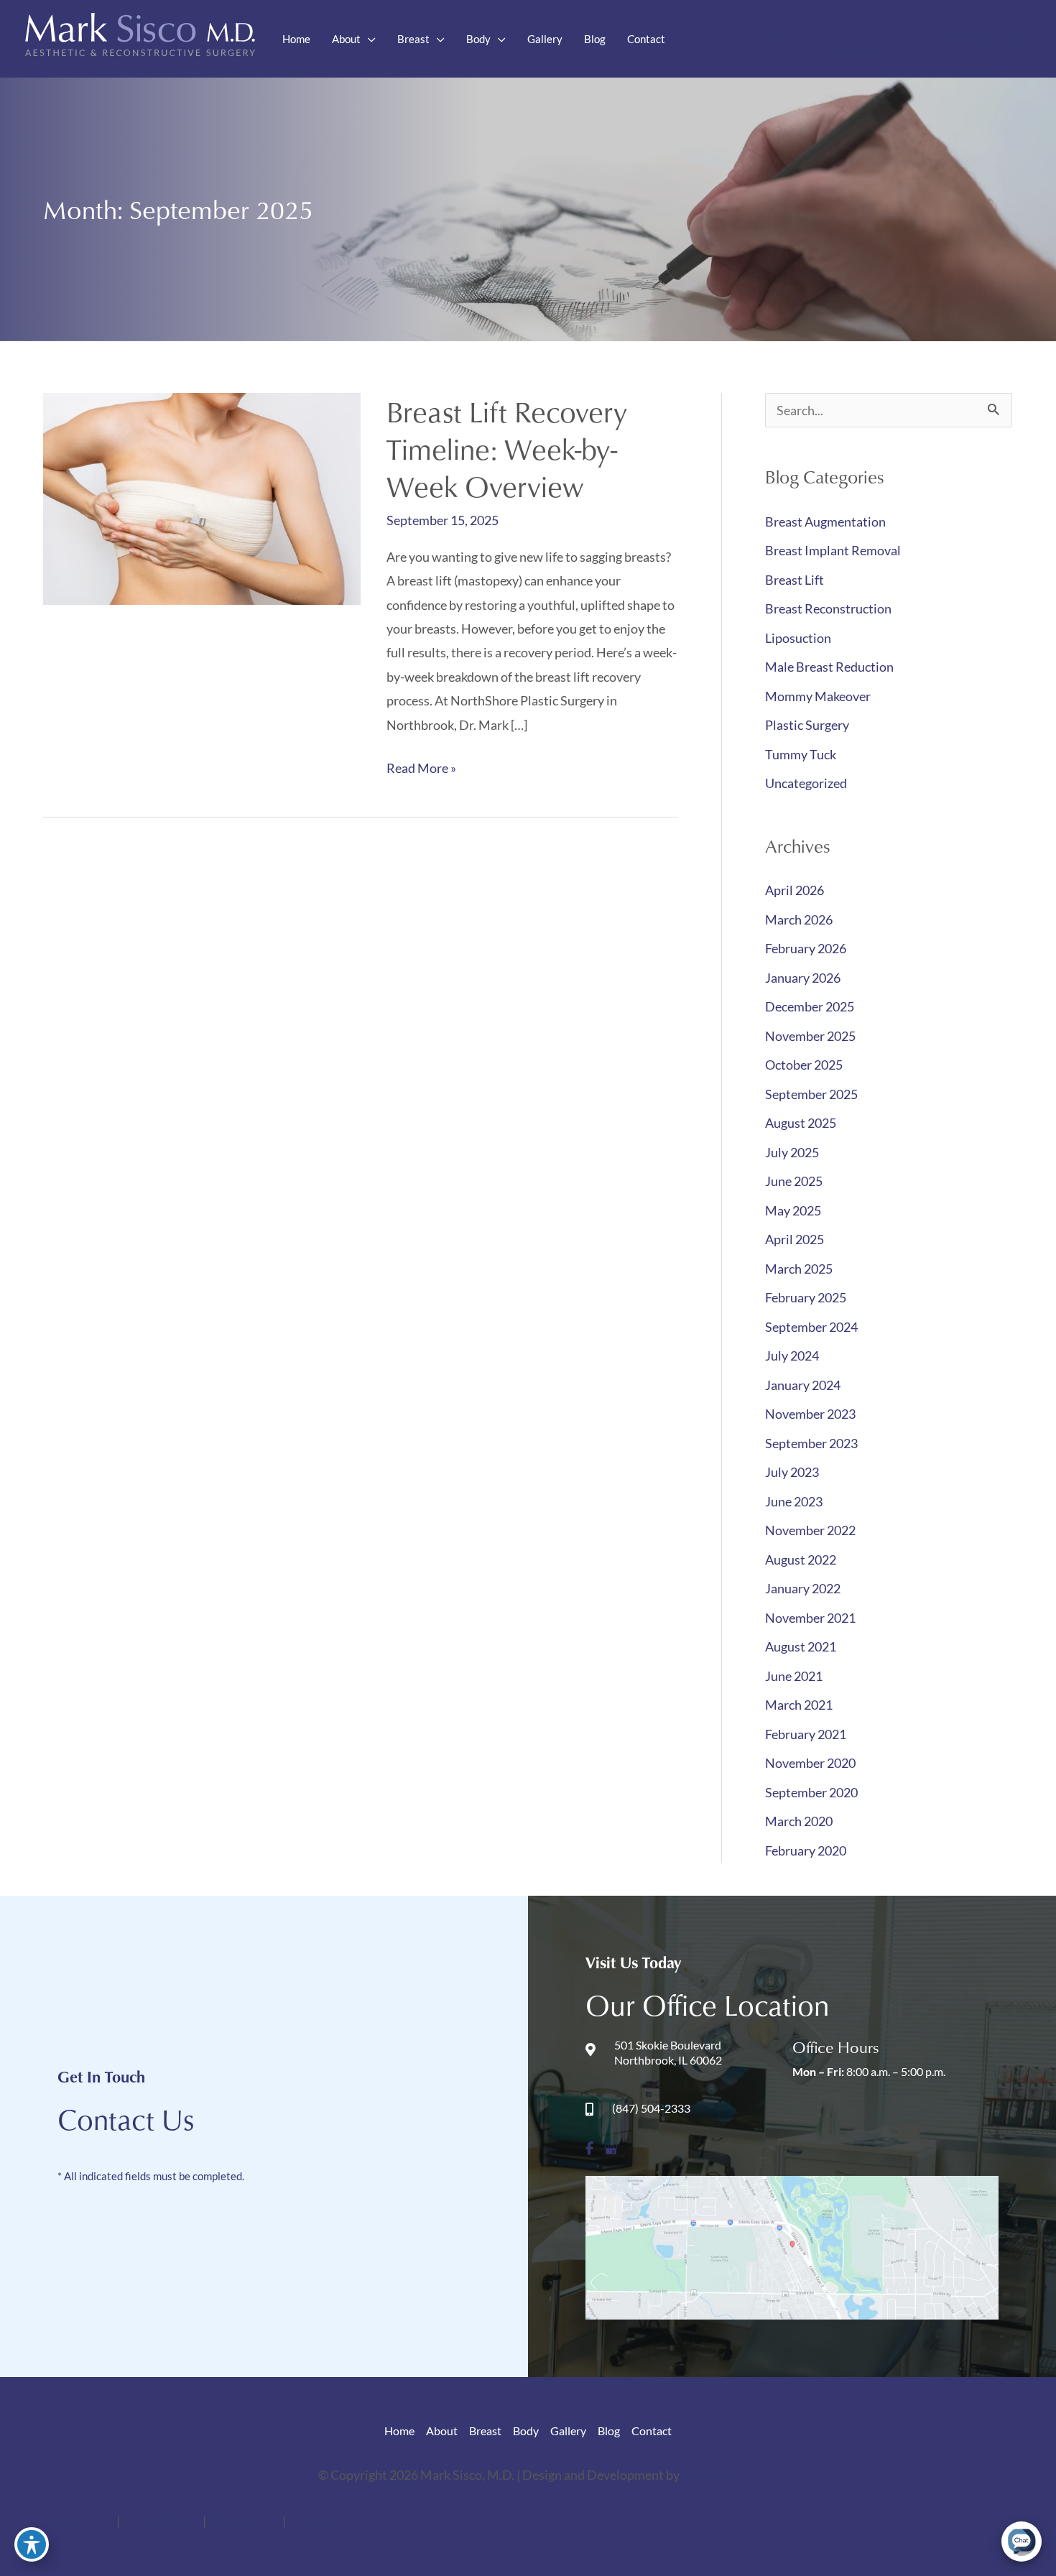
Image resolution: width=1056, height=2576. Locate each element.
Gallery (568, 2431)
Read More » (421, 770)
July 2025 (792, 1152)
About (442, 2431)
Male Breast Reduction (829, 667)
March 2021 (799, 1705)
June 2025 (794, 1181)
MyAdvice (710, 2475)
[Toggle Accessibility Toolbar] (32, 2544)
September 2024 (811, 1327)
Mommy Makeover (818, 696)
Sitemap (311, 2521)
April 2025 (795, 1239)
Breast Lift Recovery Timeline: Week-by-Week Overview (507, 449)
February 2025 (806, 1297)
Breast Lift (795, 580)
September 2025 (811, 1094)
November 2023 (810, 1414)
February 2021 (806, 1734)
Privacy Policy (162, 2521)
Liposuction (798, 638)
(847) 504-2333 (981, 37)
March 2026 (799, 919)
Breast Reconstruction (828, 608)
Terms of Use (245, 2521)
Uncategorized (806, 783)
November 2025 (810, 1036)
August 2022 (801, 1560)
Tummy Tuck (801, 754)
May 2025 (793, 1210)
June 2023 (794, 1501)
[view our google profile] (778, 39)
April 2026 (795, 890)
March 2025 (799, 1269)
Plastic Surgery (807, 725)
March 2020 (799, 1821)
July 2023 (792, 1472)
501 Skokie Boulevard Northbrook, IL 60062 (668, 2052)
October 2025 (804, 1065)
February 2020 (806, 1850)
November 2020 (810, 1763)
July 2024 (792, 1356)
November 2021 (810, 1618)
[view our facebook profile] (745, 39)
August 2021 (801, 1646)
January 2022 (803, 1588)
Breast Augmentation (825, 522)
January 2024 (803, 1385)
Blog (609, 2431)
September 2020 (811, 1792)
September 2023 (811, 1443)
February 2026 (806, 948)
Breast (485, 2431)
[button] (368, 39)
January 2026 (803, 978)
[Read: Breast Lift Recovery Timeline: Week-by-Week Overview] (202, 497)
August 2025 (801, 1123)
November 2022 (810, 1530)
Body (526, 2431)
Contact (652, 2431)
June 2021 (794, 1676)
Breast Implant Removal (833, 550)
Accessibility (79, 2521)
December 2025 (810, 1006)
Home (399, 2431)
